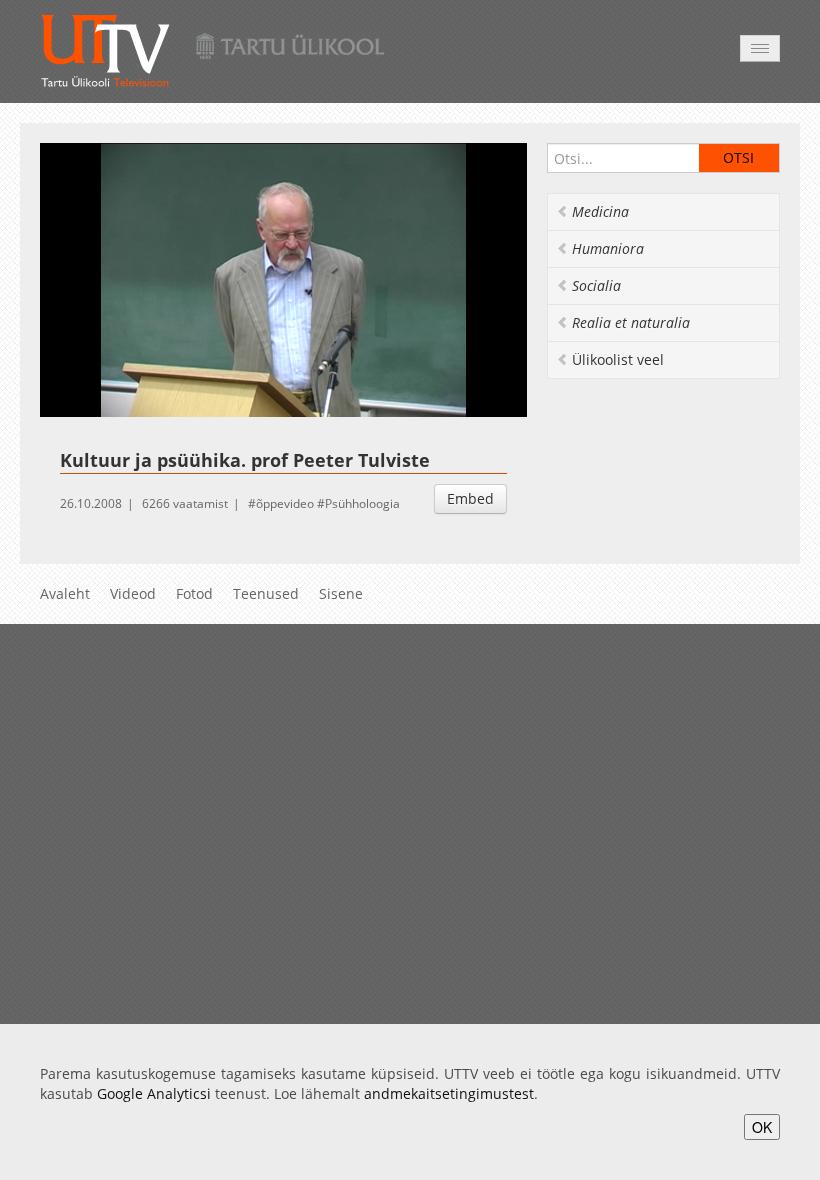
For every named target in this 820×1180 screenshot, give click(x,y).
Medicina (600, 211)
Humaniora (608, 248)
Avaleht (65, 593)
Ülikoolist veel (618, 359)
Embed (470, 498)
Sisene (341, 593)
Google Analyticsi (154, 1093)
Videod (133, 593)
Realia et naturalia (631, 322)
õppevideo (285, 503)
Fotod (194, 593)
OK (762, 1127)
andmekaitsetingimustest (449, 1093)
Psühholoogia (362, 503)
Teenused (266, 593)
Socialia (596, 285)
